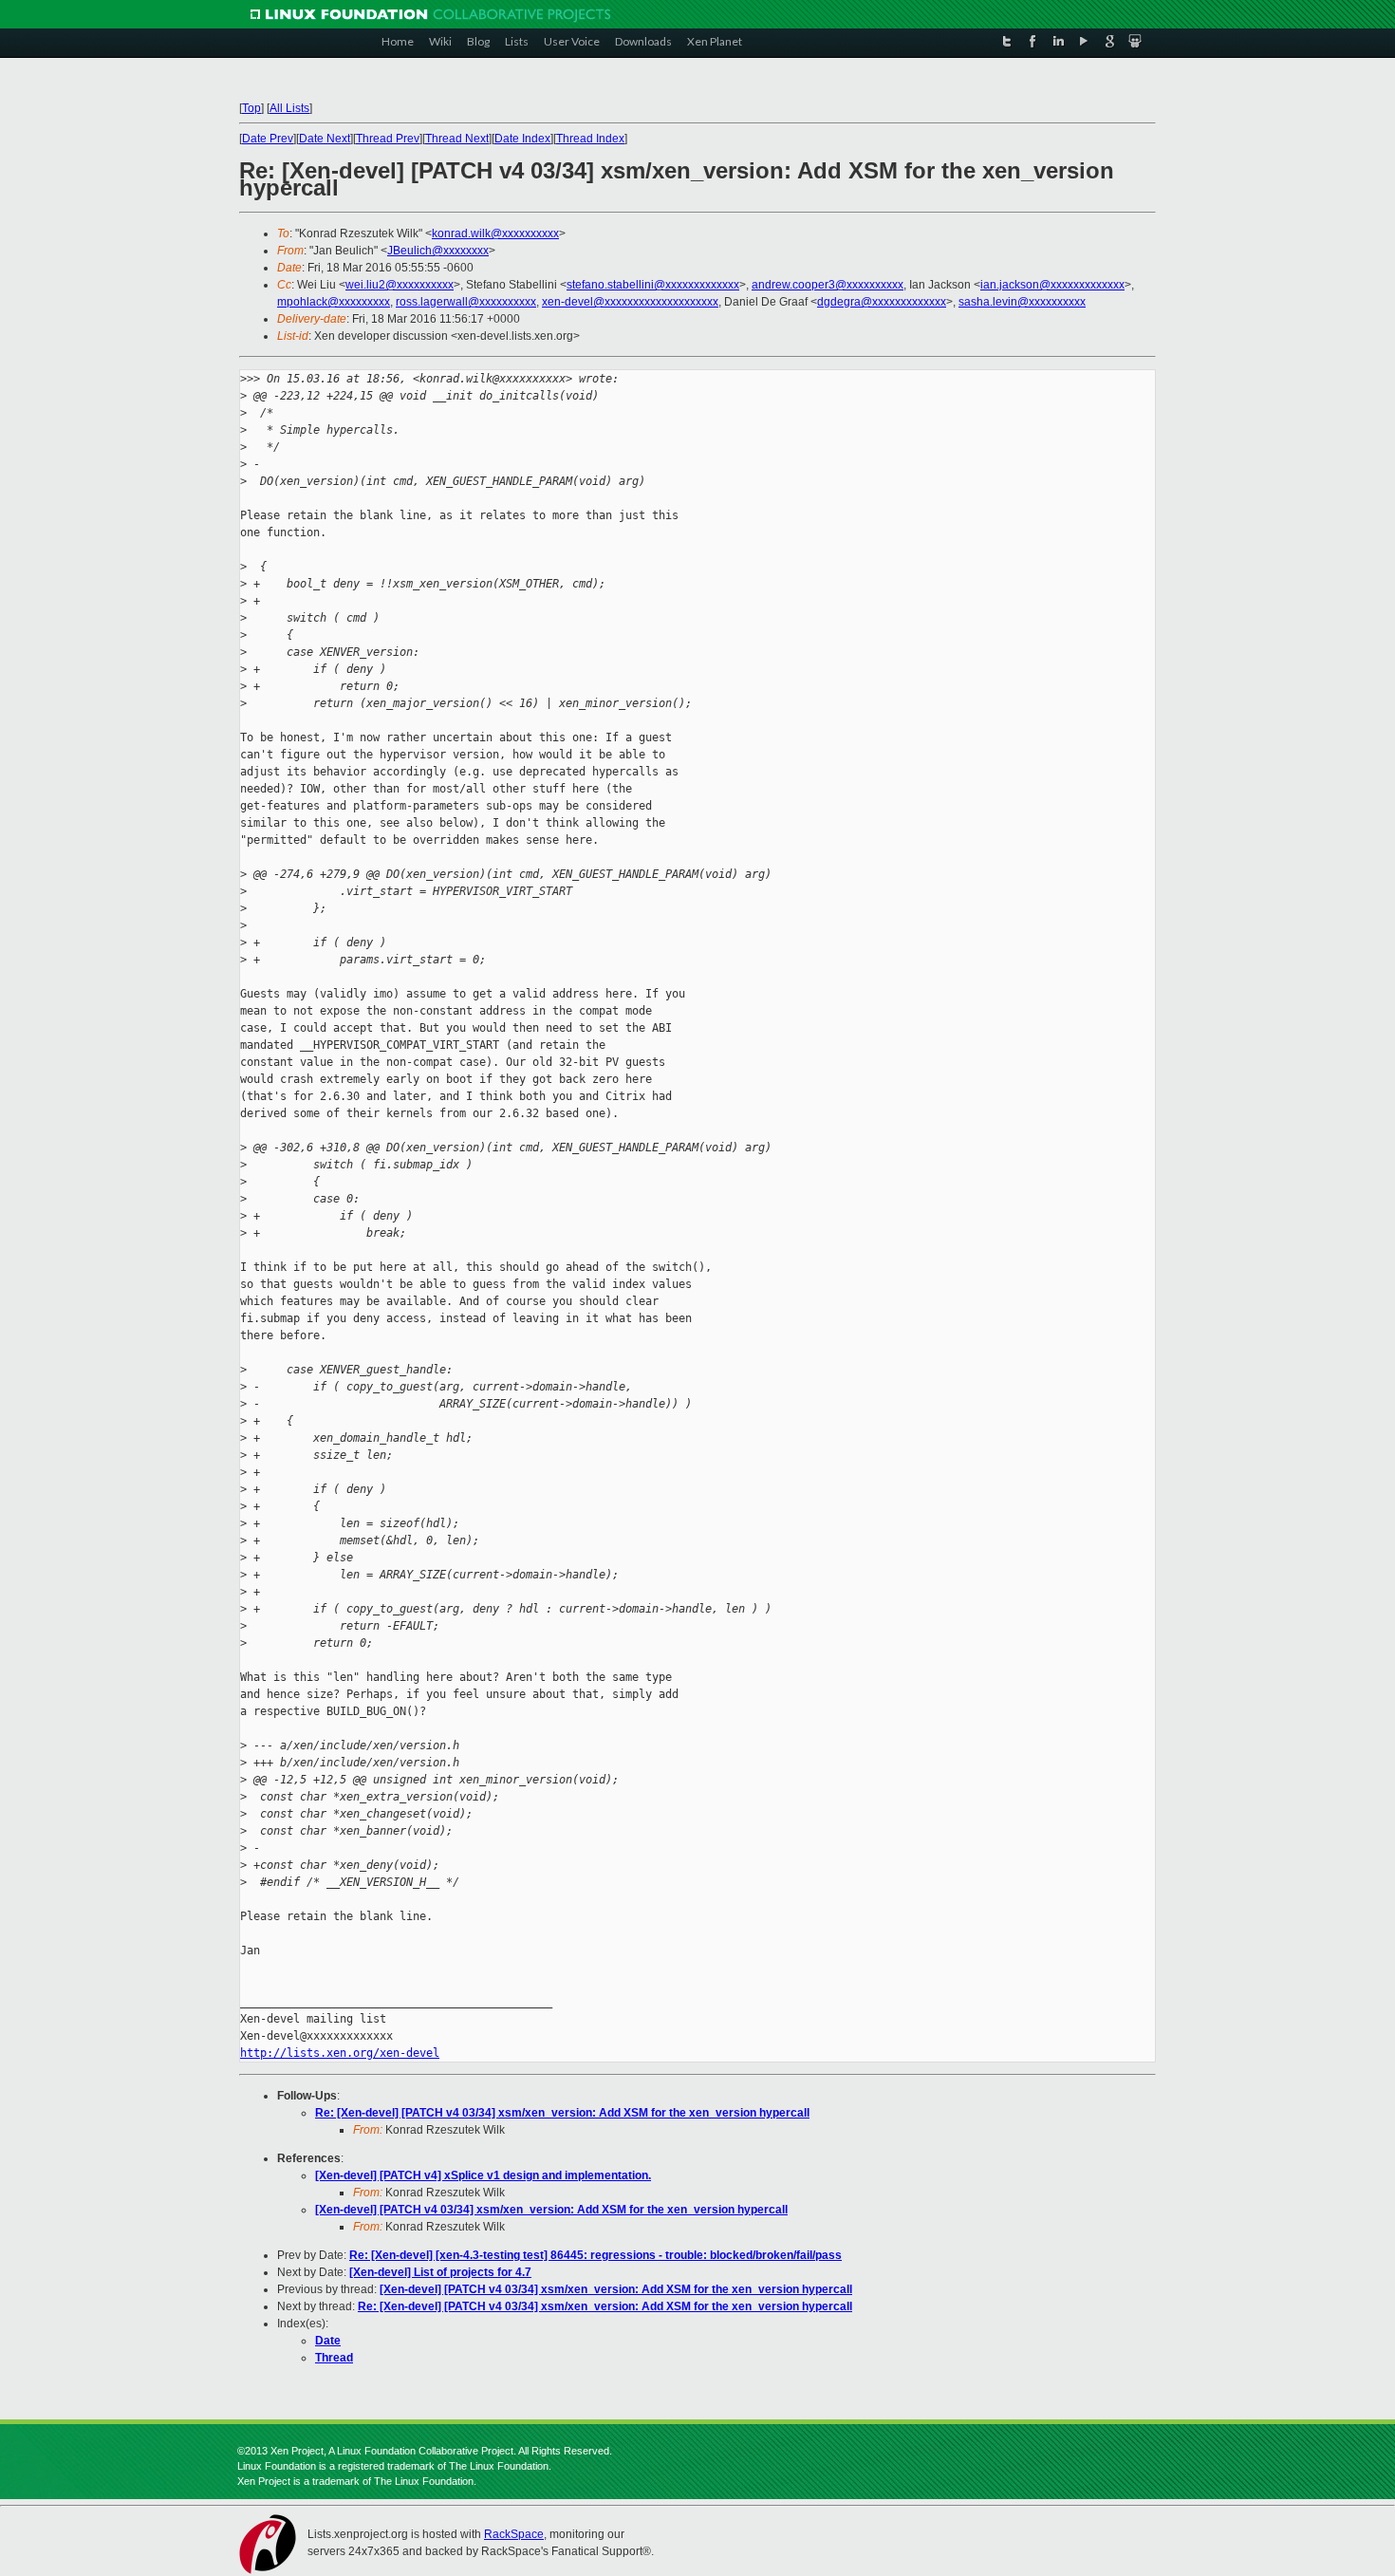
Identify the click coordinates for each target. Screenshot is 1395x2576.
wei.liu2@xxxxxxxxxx (400, 285)
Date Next (325, 139)
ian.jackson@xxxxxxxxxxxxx (1052, 285)
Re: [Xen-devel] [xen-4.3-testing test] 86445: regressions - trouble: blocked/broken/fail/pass (595, 2255)
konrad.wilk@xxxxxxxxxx (495, 233)
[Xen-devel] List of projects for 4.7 (440, 2272)
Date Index (522, 139)
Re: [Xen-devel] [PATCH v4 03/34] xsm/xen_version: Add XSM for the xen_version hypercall (562, 2113)
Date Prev (268, 139)
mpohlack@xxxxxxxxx (334, 302)
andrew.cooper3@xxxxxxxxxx (828, 285)
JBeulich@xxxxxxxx (438, 251)
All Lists (289, 108)
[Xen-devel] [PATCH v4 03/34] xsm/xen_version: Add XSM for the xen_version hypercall (551, 2210)
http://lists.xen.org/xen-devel (340, 2053)
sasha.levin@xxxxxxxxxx (1022, 302)
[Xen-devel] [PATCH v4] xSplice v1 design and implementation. (483, 2175)
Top (251, 108)
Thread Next (457, 139)
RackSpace (514, 2534)
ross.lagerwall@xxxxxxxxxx (466, 302)
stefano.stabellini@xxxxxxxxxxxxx (653, 285)
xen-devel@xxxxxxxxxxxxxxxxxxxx (630, 302)
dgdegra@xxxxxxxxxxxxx (882, 302)
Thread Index (590, 139)
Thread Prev (388, 139)
